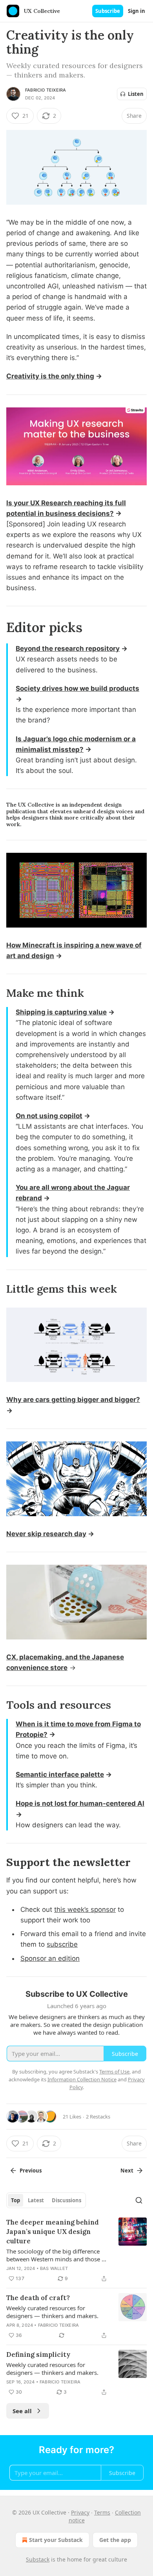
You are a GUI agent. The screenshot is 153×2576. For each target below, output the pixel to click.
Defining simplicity (38, 2354)
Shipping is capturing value (61, 1012)
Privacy (80, 2512)
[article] (76, 2250)
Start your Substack (56, 2540)
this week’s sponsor (85, 1909)
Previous (31, 2171)
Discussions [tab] (66, 2200)
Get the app (115, 2540)
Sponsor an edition (50, 1958)
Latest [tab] (36, 2200)
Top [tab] (15, 2200)
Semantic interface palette (60, 1774)
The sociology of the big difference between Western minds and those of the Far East (57, 2255)
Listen (136, 94)
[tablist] (46, 2200)
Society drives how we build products (77, 688)
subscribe (62, 1944)
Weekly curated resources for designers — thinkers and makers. (52, 2312)
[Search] (139, 2200)
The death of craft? (38, 2298)
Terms (102, 2512)
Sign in (137, 11)
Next (127, 2171)
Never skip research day (46, 1534)
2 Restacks (98, 2117)
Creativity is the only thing (50, 376)
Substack (38, 2559)
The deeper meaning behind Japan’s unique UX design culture (53, 2232)
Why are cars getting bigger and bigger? (73, 1400)
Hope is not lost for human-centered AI (80, 1803)
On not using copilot (49, 1116)
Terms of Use (114, 2072)
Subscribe (108, 11)
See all (22, 2411)
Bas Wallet (54, 2268)
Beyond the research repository (68, 649)
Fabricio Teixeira (46, 90)
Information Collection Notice (82, 2079)
